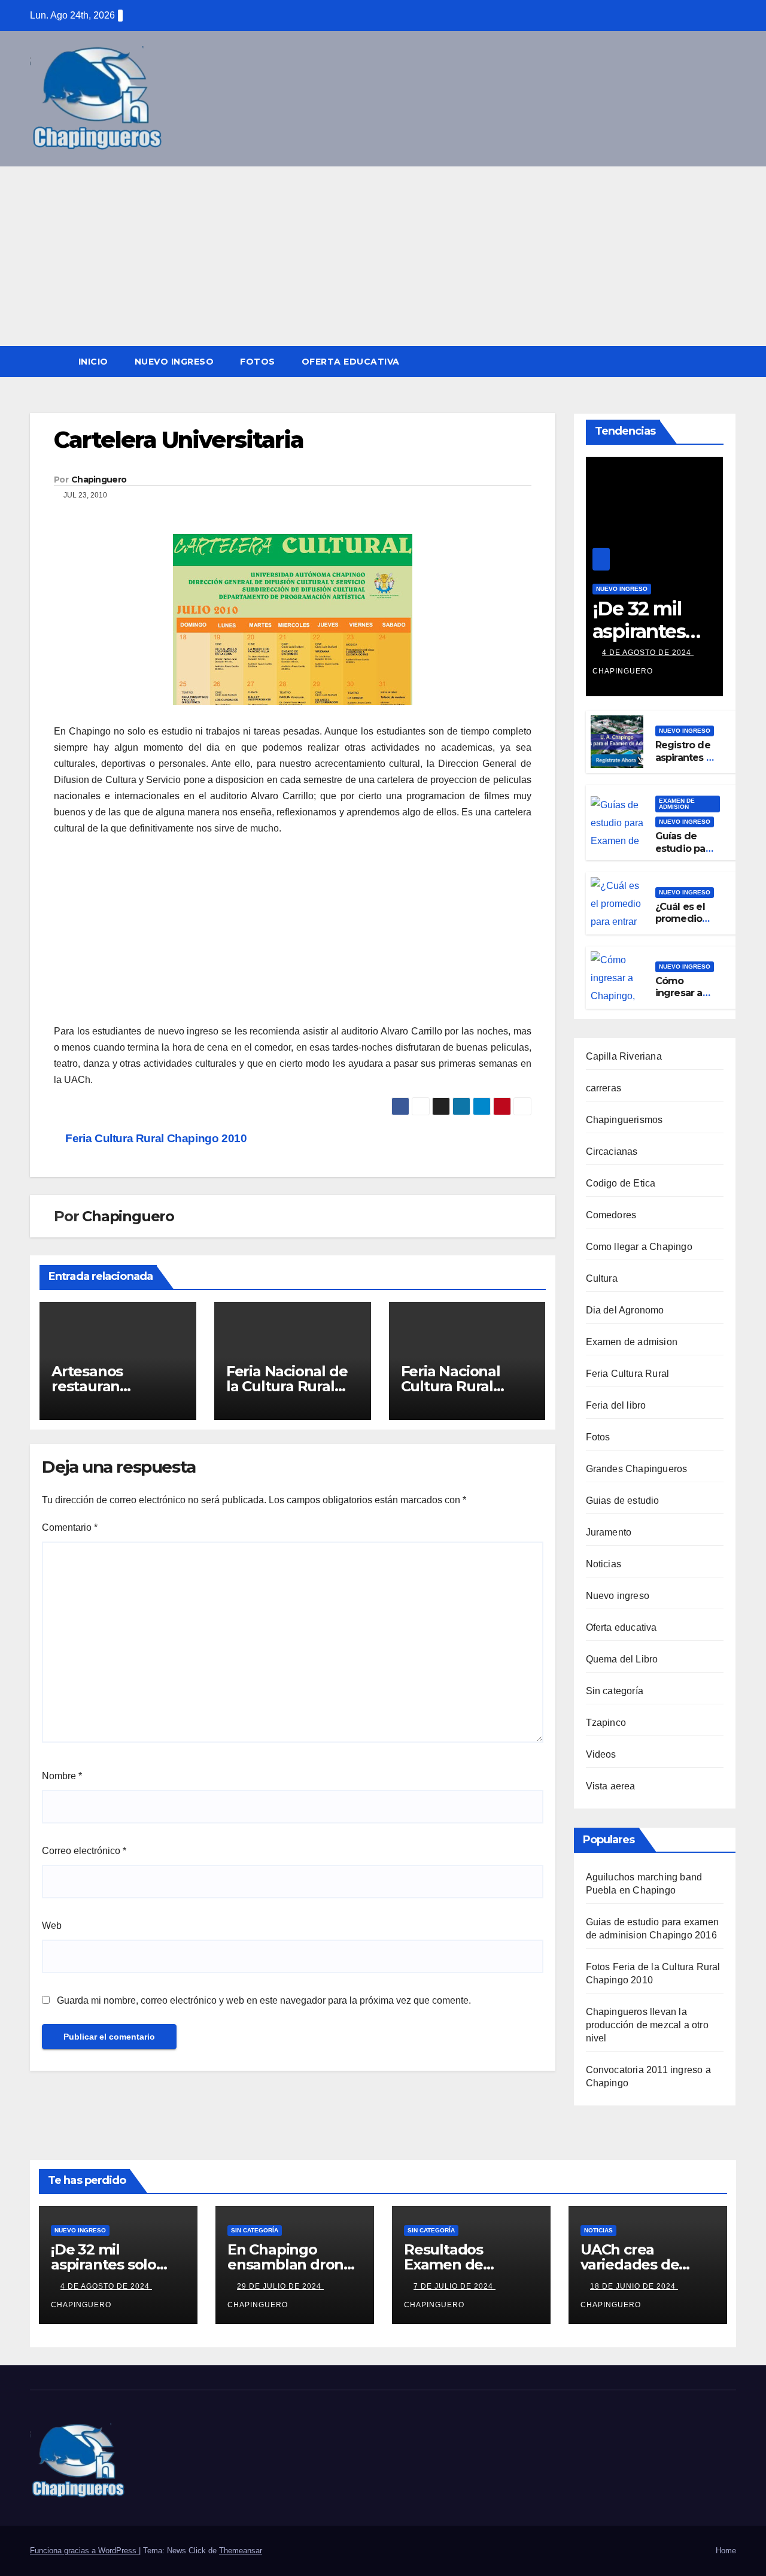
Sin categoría (615, 1691)
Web (52, 1926)
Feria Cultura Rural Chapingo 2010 (155, 1138)
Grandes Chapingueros (637, 1469)
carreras (604, 1088)
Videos (601, 1754)
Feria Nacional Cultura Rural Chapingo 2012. (454, 1386)
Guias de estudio (623, 1501)
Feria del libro (616, 1405)
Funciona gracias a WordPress (84, 2551)
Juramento (609, 1532)
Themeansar (241, 2551)
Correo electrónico (84, 1851)
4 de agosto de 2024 (648, 653)
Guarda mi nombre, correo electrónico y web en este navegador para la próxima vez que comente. (264, 2000)
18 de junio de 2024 (634, 2286)
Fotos (258, 362)
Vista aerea (611, 1786)
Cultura (602, 1278)
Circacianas (612, 1152)
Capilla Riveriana (624, 1056)
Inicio (93, 362)
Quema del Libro (622, 1659)
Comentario (70, 1527)
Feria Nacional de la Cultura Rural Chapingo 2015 (287, 1386)
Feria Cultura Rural (628, 1374)
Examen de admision (677, 804)
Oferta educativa (351, 362)
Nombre (62, 1776)
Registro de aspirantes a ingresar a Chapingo (683, 764)
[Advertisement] (383, 256)
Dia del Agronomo (625, 1310)
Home (726, 2551)
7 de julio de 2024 (455, 2286)
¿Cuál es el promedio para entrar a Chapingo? (685, 925)
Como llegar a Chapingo (639, 1247)
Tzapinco (606, 1723)
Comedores (611, 1215)
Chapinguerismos (624, 1120)
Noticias (604, 1564)
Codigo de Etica (621, 1183)
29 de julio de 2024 (280, 2286)
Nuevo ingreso (174, 362)
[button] (728, 361)
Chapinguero (99, 480)
